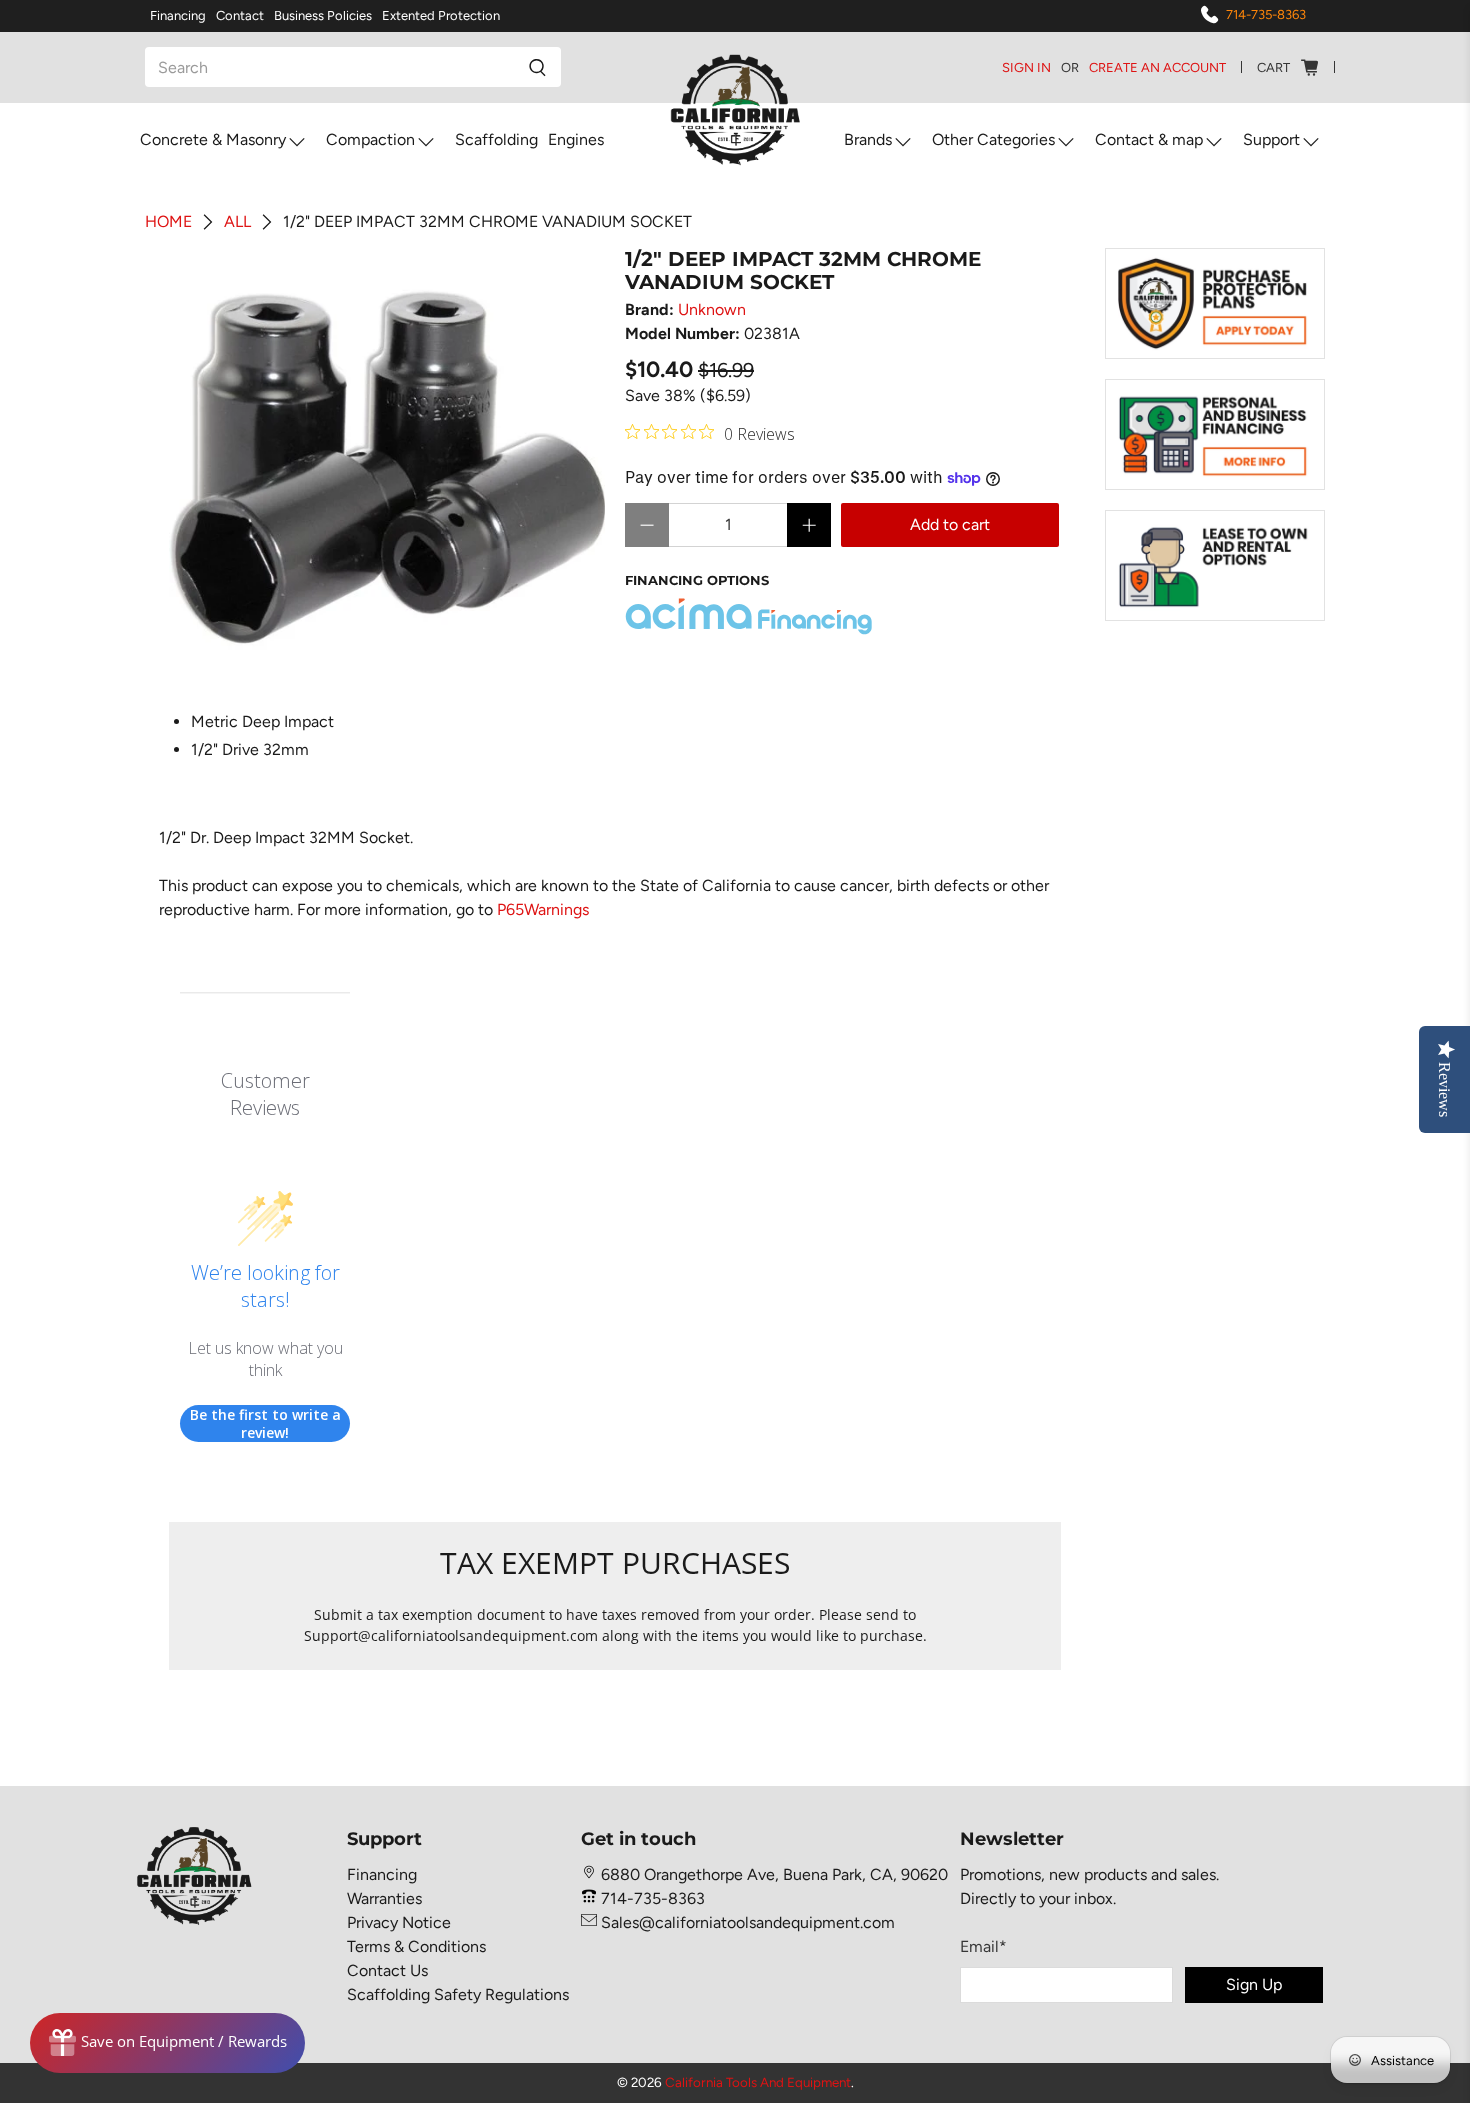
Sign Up (1254, 1984)
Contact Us (387, 1970)
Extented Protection (441, 15)
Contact (240, 15)
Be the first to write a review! (265, 1423)
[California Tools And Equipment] (735, 111)
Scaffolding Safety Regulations (458, 1994)
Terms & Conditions (416, 1946)
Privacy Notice (399, 1922)
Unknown (712, 309)
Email (983, 1946)
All (237, 222)
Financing (178, 15)
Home (168, 222)
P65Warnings (543, 909)
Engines (576, 139)
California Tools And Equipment (758, 2082)
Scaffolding (496, 139)
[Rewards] (167, 2043)
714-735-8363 (1266, 14)
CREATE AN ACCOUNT (1157, 67)
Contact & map (1149, 139)
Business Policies (323, 15)
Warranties (384, 1898)
